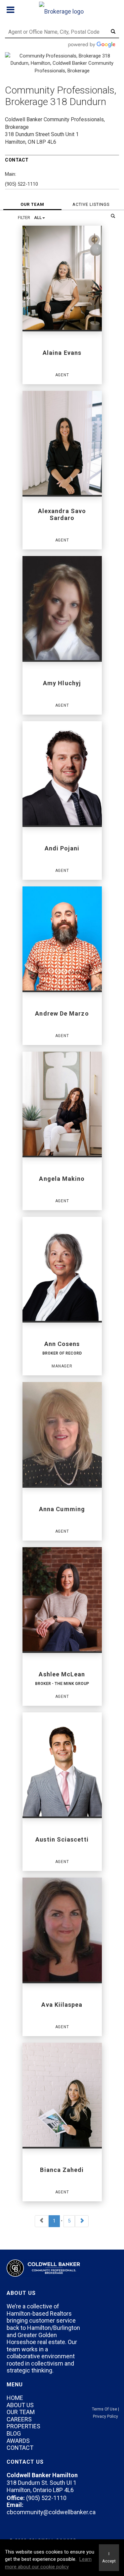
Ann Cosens (62, 1344)
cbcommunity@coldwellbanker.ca (51, 2512)
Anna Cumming (62, 1509)
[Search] (113, 216)
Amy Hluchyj (62, 683)
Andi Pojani (62, 848)
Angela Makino (62, 1179)
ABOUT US (20, 2405)
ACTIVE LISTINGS (91, 204)
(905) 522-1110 (21, 184)
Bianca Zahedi (62, 2170)
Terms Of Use (104, 2409)
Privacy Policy (105, 2416)
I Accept (109, 2557)
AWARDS (18, 2441)
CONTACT (20, 2448)
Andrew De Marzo (62, 1013)
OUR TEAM (32, 204)
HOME (15, 2398)
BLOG (14, 2433)
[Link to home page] (62, 10)
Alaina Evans (62, 353)
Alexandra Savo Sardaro (62, 514)
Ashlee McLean (62, 1674)
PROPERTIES (23, 2426)
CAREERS (19, 2419)
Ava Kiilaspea (62, 2005)
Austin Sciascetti (62, 1839)
